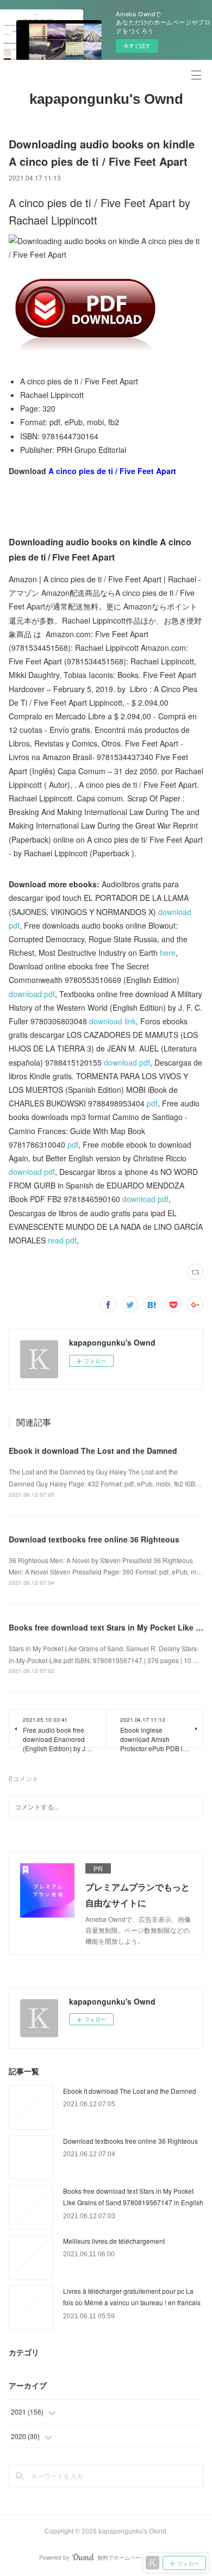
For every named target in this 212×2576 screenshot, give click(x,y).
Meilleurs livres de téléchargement (114, 2241)
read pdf (62, 1240)
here (168, 953)
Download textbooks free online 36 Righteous (94, 1539)
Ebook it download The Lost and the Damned (93, 1451)
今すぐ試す (137, 46)
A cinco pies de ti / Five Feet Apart (112, 471)
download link (113, 1021)
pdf (152, 1103)
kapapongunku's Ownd (106, 99)
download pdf (32, 994)
